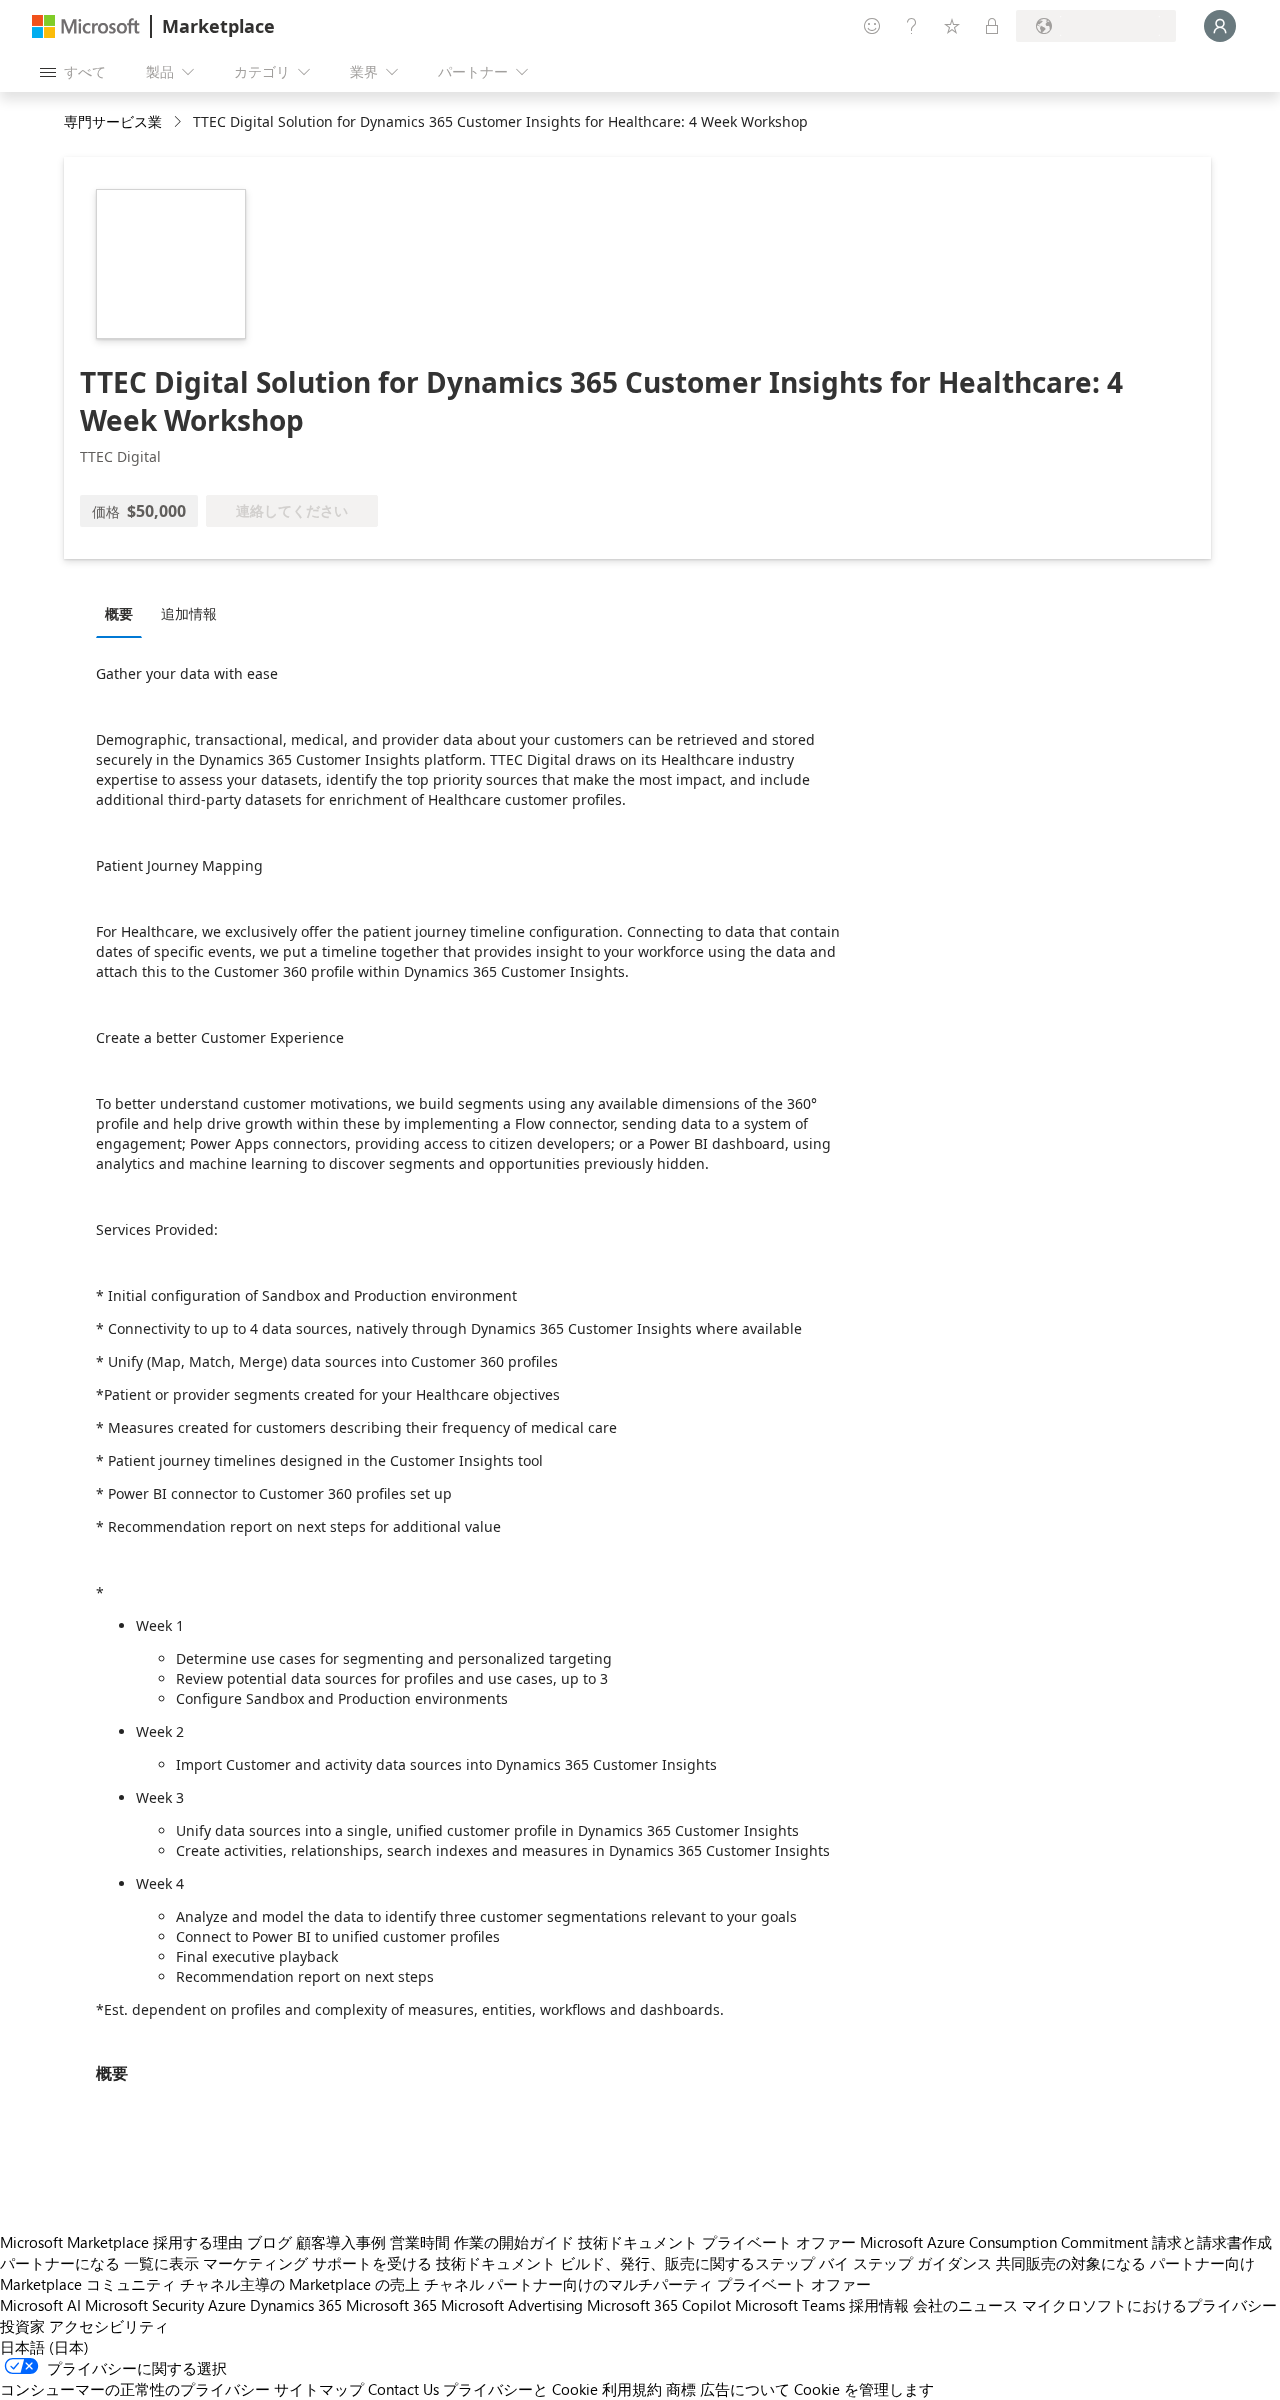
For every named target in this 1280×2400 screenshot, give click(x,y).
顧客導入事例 (341, 2242)
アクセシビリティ (109, 2326)
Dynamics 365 (296, 2305)
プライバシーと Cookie (520, 2389)
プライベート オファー (779, 2242)
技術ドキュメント (638, 2242)
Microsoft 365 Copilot (659, 2305)
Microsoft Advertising (512, 2305)
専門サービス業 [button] (113, 121)
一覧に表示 (161, 2263)
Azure (227, 2305)
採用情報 (879, 2305)
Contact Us (403, 2389)
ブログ (269, 2242)
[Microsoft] (86, 26)
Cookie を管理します (864, 2389)
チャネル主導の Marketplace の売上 (300, 2284)
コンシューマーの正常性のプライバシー (135, 2389)
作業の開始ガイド (514, 2242)
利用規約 (632, 2389)
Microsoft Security (144, 2305)
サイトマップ (319, 2389)
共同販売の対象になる (1071, 2263)
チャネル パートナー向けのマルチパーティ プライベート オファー (647, 2284)
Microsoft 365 (391, 2305)
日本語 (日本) (44, 2347)
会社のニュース (965, 2305)
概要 (119, 613)
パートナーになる (60, 2263)
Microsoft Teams (790, 2305)
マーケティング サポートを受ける (317, 2263)
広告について (745, 2389)
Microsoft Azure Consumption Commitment (1004, 2242)
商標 (681, 2389)
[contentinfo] (179, 122)
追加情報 (189, 613)
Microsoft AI (40, 2305)
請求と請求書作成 (1212, 2242)
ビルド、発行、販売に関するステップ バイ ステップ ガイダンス (776, 2263)
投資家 (22, 2326)
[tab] (124, 613)
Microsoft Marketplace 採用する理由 (121, 2242)
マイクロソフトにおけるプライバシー (1149, 2305)
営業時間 (420, 2242)
